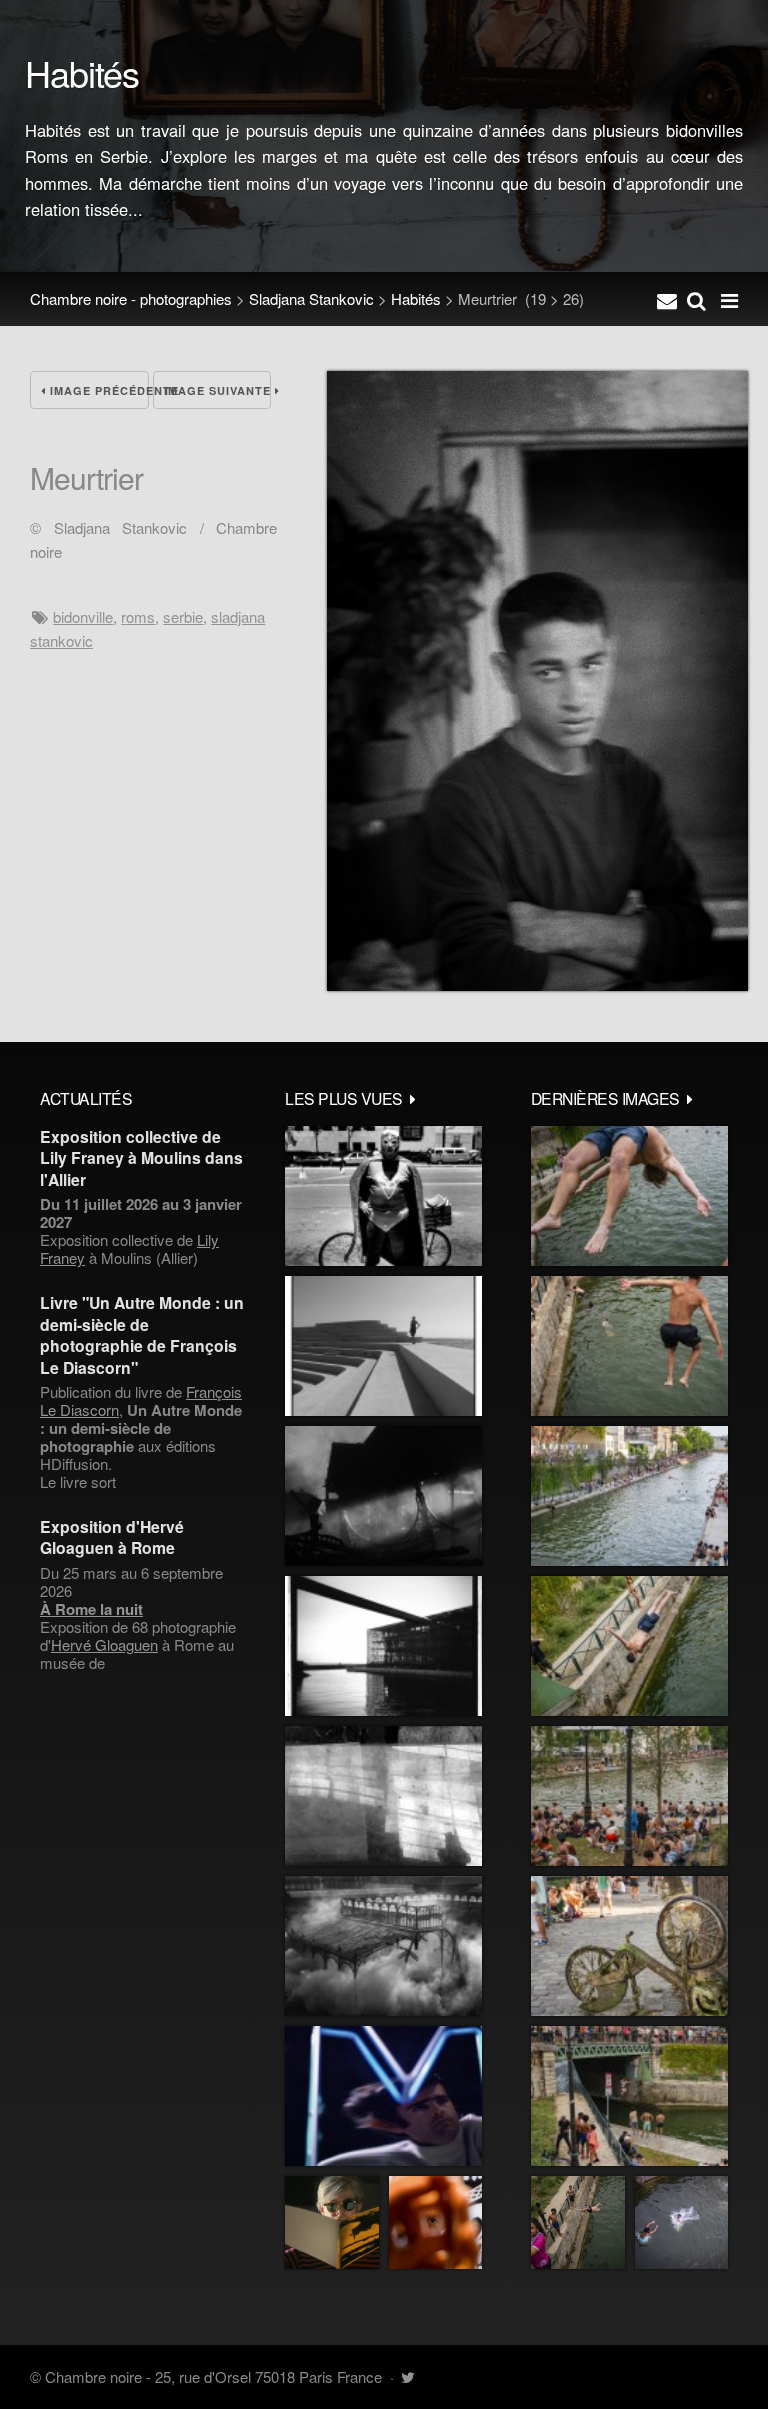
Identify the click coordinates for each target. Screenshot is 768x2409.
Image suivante (218, 390)
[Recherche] (696, 299)
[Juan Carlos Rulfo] (435, 2223)
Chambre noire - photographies (131, 298)
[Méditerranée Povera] (383, 1346)
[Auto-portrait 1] (383, 1796)
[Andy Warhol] (332, 2223)
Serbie (183, 616)
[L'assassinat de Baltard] (383, 1496)
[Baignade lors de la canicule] (629, 1196)
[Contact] (667, 299)
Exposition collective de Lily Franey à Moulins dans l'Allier (141, 1158)
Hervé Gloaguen (104, 1644)
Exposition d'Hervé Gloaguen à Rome (112, 1537)
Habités (416, 298)
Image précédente (97, 390)
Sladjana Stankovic (311, 298)
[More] (413, 1098)
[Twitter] (407, 2376)
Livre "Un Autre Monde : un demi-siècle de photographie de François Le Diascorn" (142, 1334)
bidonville (83, 616)
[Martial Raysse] (383, 2096)
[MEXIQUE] (383, 1196)
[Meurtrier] (537, 984)
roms (138, 616)
